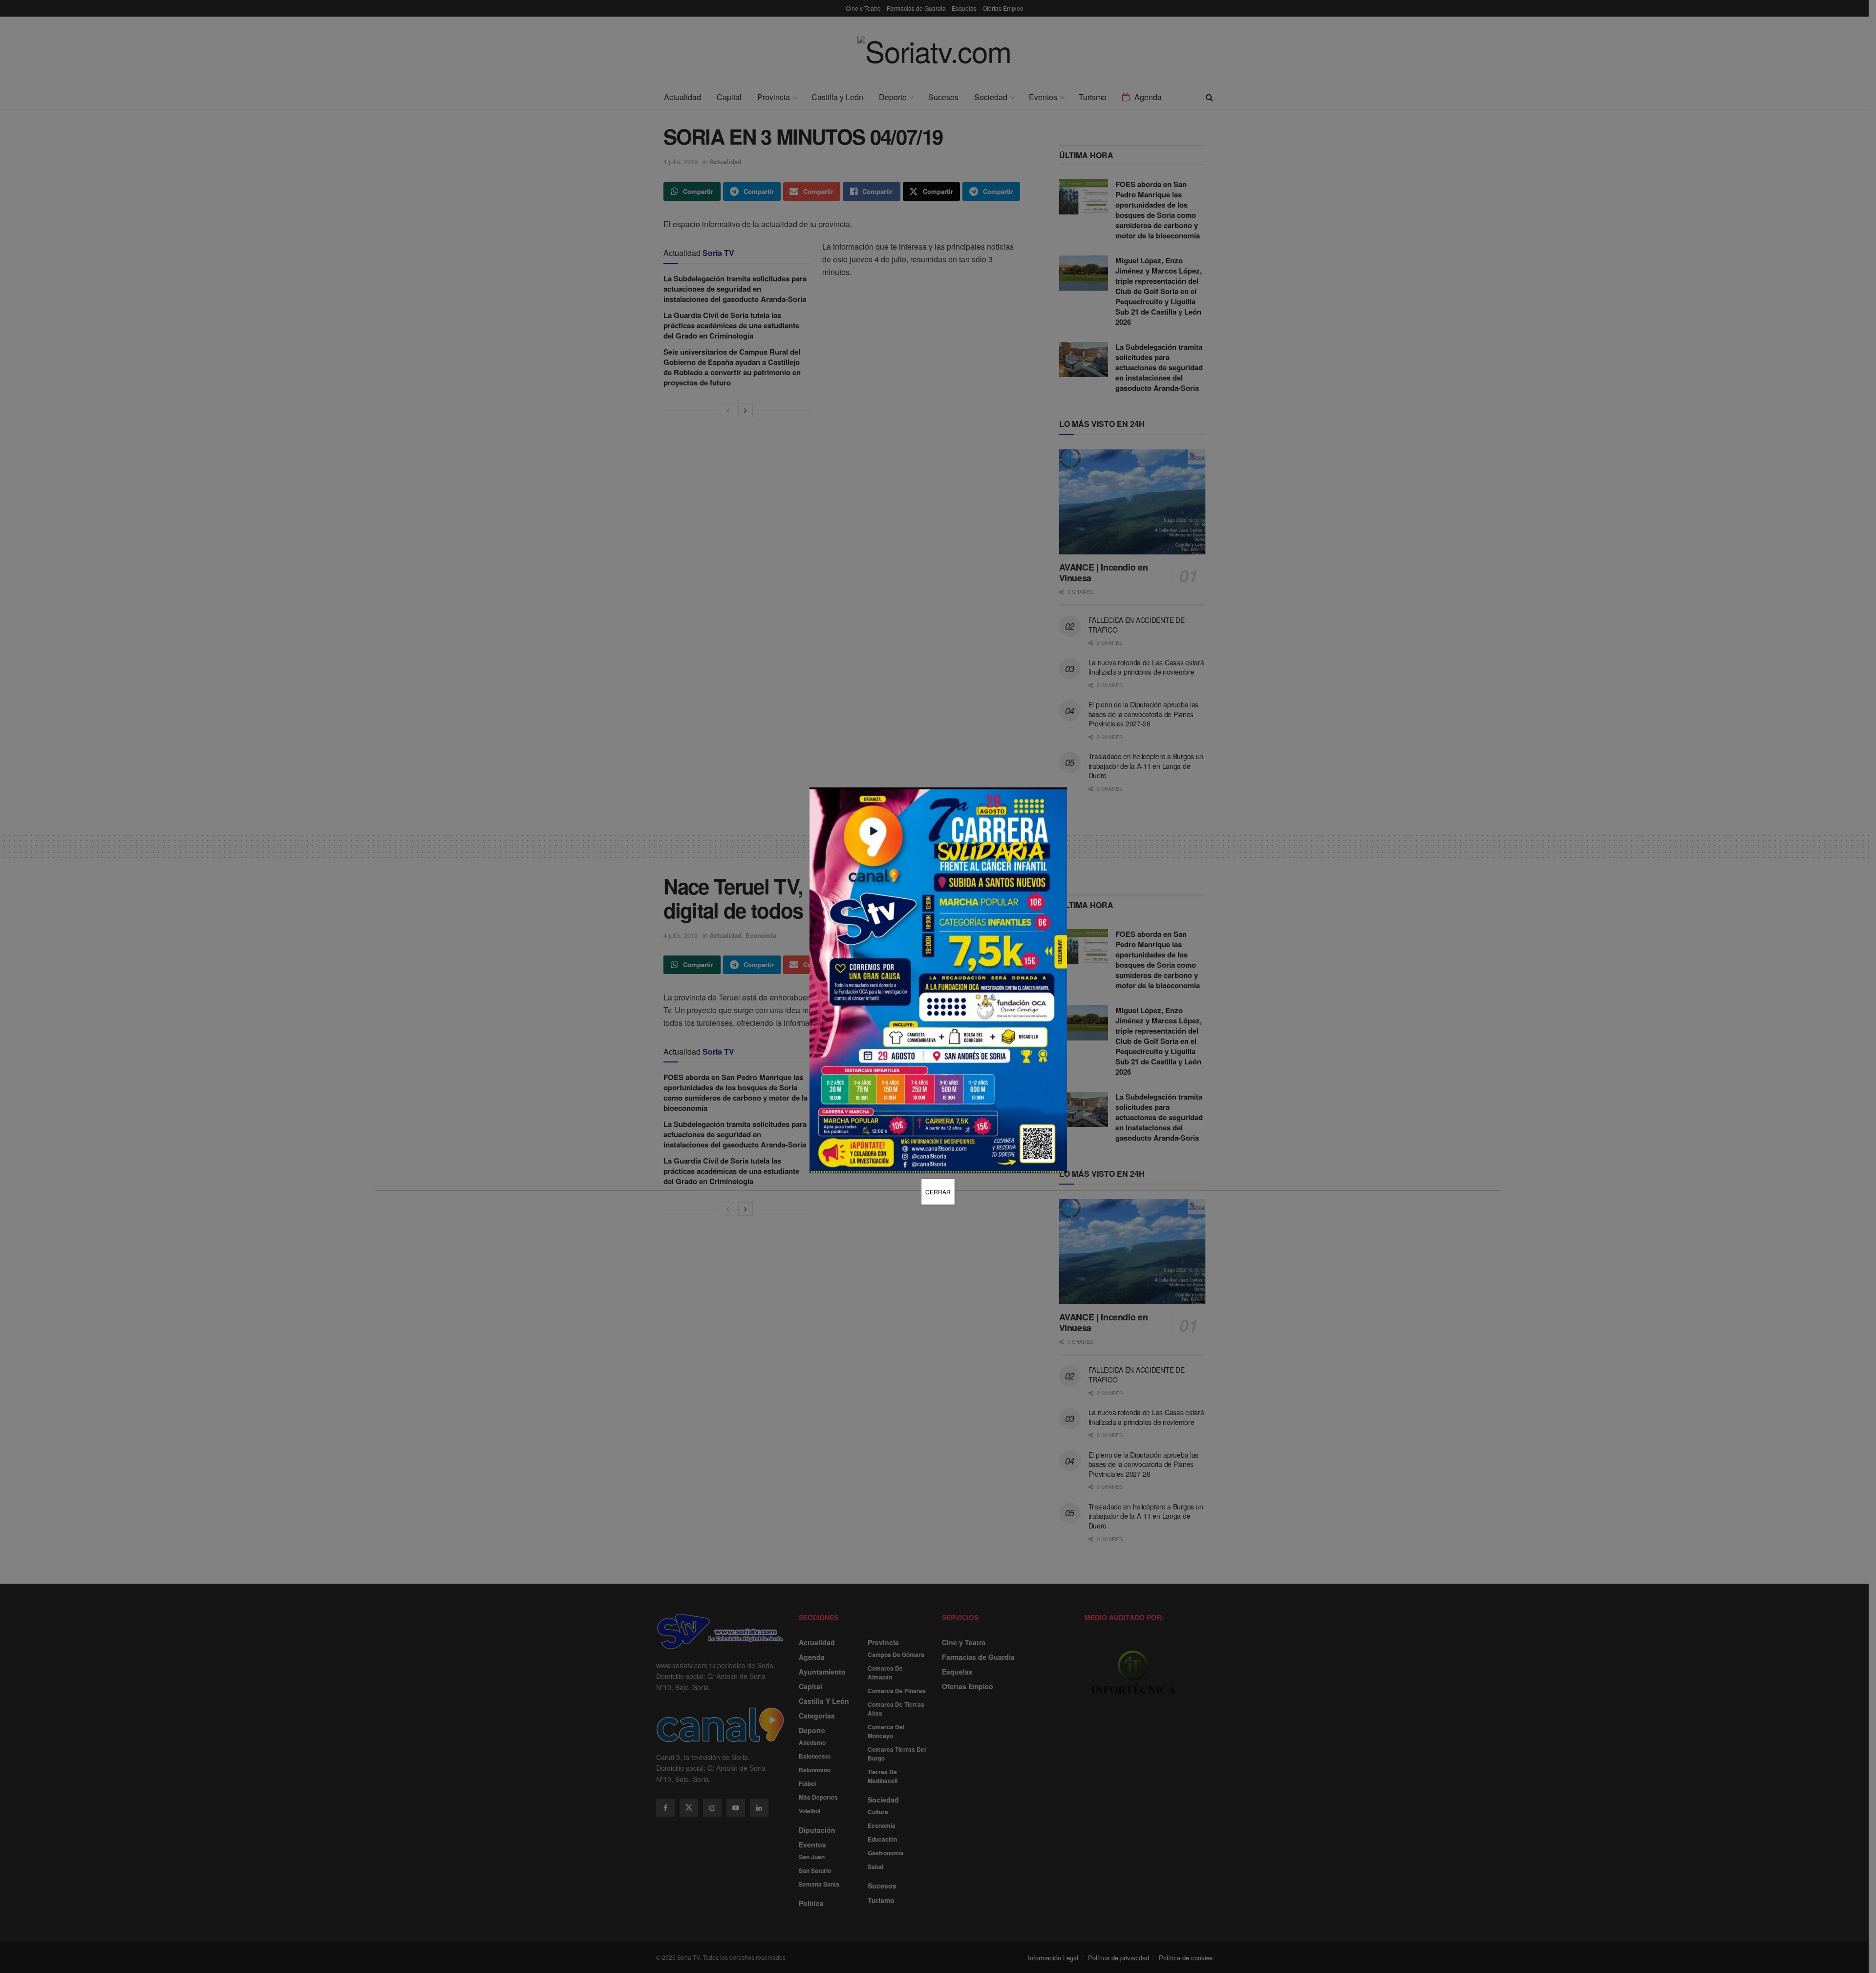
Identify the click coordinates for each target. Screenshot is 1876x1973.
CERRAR (938, 1192)
